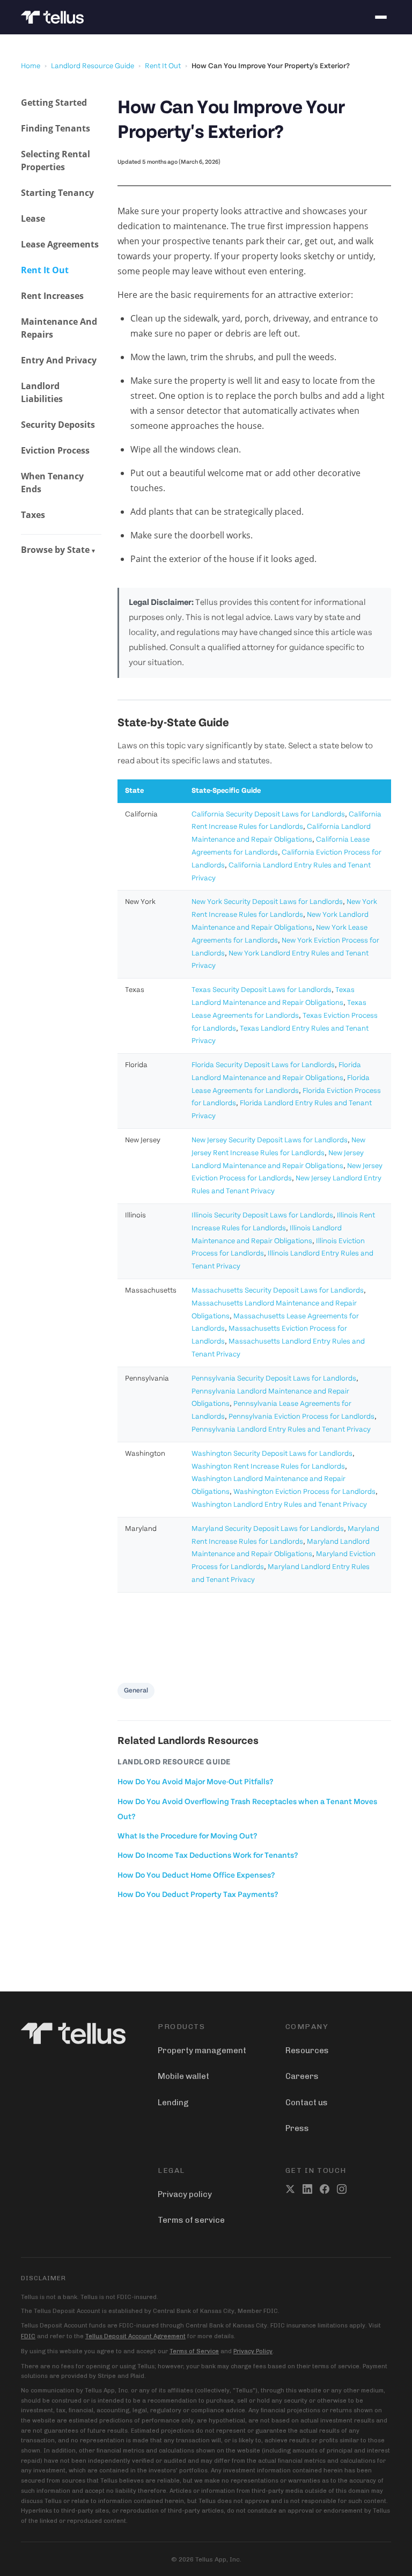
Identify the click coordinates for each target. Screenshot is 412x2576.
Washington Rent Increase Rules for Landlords (268, 1467)
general (136, 1691)
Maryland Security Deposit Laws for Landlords (268, 1529)
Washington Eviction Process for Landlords (304, 1492)
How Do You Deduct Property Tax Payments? (198, 1895)
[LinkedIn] (307, 2189)
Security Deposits (58, 425)
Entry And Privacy (59, 360)
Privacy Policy (253, 2351)
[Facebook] (325, 2189)
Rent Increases (52, 296)
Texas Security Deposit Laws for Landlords (262, 990)
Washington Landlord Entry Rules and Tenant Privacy (279, 1505)
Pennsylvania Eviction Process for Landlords (301, 1417)
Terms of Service (194, 2351)
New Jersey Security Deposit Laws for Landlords (270, 1140)
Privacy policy (185, 2194)
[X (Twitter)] (290, 2189)
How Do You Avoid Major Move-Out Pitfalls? (195, 1782)
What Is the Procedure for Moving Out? (187, 1837)
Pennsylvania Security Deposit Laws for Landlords (274, 1379)
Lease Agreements (60, 244)
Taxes (33, 515)
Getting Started (54, 103)
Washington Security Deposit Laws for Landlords (272, 1454)
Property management (202, 2050)
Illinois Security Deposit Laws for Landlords (262, 1216)
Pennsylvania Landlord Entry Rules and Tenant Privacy (281, 1430)
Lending (173, 2103)
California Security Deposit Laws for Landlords (268, 815)
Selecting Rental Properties (56, 160)
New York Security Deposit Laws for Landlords (267, 902)
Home (31, 66)
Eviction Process (55, 450)
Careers (302, 2076)
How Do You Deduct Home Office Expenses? (196, 1876)
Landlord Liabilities (42, 392)
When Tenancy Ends (52, 483)
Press (297, 2128)
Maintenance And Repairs (59, 328)
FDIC (28, 2336)
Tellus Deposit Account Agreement (135, 2336)
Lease (33, 218)
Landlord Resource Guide (93, 66)
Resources (307, 2050)
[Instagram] (342, 2189)
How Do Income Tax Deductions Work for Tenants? (208, 1856)
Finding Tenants (56, 128)
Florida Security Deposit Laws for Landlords (263, 1065)
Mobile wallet (183, 2076)
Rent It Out (163, 66)
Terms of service (191, 2220)
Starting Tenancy (57, 193)
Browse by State (58, 550)
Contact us (307, 2103)
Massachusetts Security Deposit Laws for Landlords (278, 1291)
